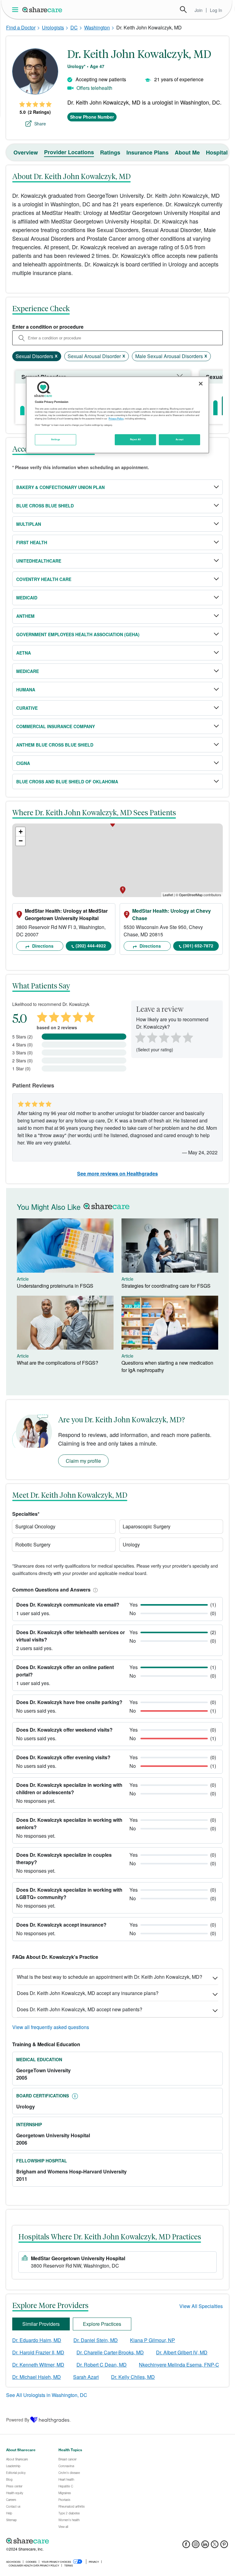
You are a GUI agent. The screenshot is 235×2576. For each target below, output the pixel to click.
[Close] (201, 384)
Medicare (28, 671)
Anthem (25, 616)
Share (40, 124)
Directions (42, 946)
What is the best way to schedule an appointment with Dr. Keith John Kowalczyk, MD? (110, 1977)
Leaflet (168, 895)
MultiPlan (29, 524)
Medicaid (27, 598)
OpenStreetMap (191, 895)
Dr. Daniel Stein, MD (96, 2340)
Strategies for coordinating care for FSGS (166, 1286)
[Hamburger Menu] (16, 10)
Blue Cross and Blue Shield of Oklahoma (67, 782)
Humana (26, 690)
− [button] (21, 841)
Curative (27, 708)
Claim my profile (83, 1461)
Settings (56, 440)
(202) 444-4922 (91, 946)
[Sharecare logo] (73, 2541)
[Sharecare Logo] (43, 10)
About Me (187, 152)
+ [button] (21, 832)
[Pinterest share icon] (224, 2546)
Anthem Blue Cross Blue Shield (55, 745)
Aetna (24, 653)
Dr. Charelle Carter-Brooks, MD (110, 2352)
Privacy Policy (116, 419)
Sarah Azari (86, 2377)
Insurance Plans (147, 152)
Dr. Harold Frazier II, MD (38, 2352)
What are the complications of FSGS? (58, 1363)
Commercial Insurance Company (56, 726)
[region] (117, 415)
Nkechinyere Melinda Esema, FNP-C (179, 2365)
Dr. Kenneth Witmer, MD (38, 2365)
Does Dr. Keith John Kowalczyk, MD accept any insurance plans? (88, 1993)
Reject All (136, 440)
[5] (188, 1037)
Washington (97, 27)
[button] (94, 1590)
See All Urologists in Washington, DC (47, 2395)
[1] (139, 1037)
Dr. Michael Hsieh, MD (37, 2377)
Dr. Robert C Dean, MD (102, 2365)
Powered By (18, 2420)
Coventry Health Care (44, 579)
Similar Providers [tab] (41, 2324)
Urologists (53, 27)
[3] (164, 1037)
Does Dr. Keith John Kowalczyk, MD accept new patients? (80, 2009)
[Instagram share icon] (196, 2546)
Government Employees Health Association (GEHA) (78, 634)
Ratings (110, 152)
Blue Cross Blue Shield (45, 506)
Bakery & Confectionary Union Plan (60, 487)
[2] (151, 1037)
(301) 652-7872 (198, 946)
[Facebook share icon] (186, 2546)
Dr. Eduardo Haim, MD (37, 2340)
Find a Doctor (21, 27)
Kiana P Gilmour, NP (153, 2340)
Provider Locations (69, 152)
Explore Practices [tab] (102, 2324)
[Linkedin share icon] (205, 2546)
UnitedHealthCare (39, 561)
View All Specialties (201, 2306)
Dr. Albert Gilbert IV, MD (182, 2352)
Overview (26, 152)
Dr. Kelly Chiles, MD (133, 2377)
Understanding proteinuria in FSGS (55, 1286)
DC (74, 27)
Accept (179, 440)
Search (183, 10)
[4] (176, 1037)
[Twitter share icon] (215, 2546)
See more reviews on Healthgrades (117, 1173)
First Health (32, 542)
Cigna (23, 763)
